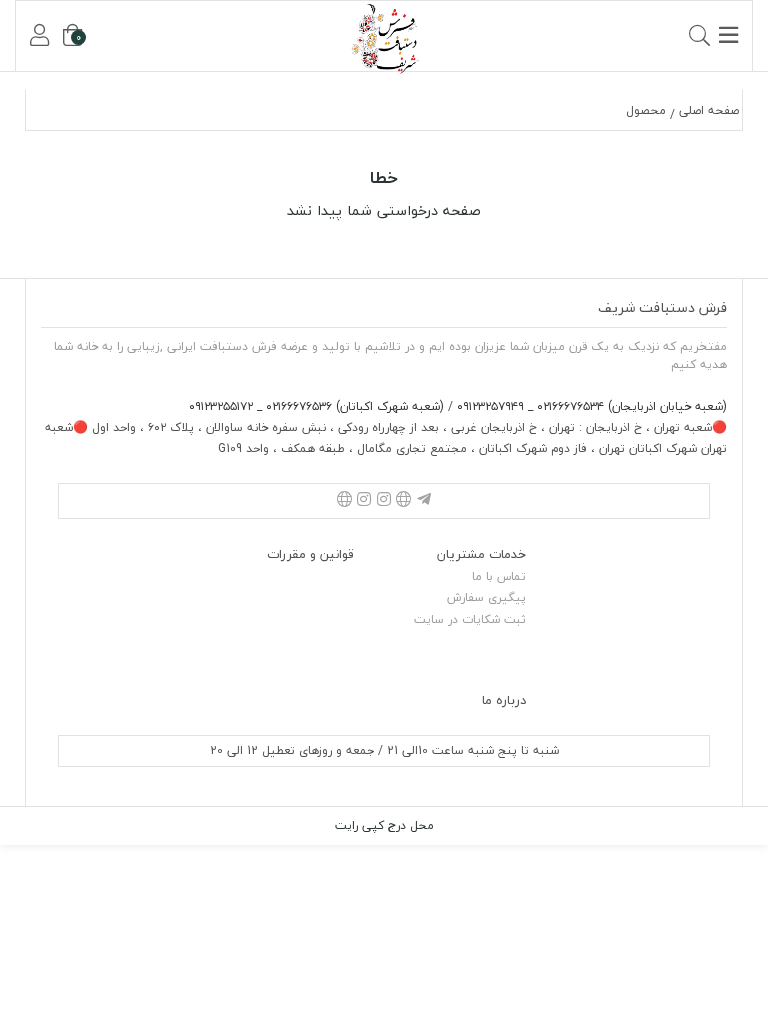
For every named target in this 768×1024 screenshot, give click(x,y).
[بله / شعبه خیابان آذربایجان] (404, 501)
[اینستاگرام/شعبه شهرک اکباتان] (364, 501)
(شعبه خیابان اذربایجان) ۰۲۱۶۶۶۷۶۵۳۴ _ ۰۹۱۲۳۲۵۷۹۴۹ (590, 406)
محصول (646, 110)
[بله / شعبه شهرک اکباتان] (344, 501)
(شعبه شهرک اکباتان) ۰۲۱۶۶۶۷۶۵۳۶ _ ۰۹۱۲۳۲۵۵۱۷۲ (316, 406)
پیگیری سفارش (486, 597)
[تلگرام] (424, 501)
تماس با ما (499, 576)
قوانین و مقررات (310, 554)
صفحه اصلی (709, 110)
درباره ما (504, 700)
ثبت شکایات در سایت (470, 619)
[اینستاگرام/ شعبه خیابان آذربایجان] (384, 501)
